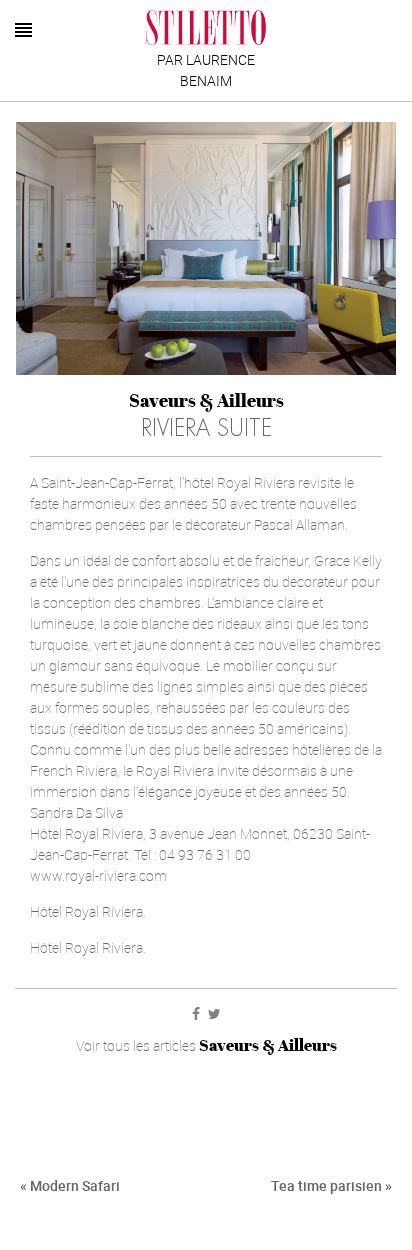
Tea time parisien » (331, 1185)
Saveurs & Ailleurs (206, 400)
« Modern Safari (70, 1185)
